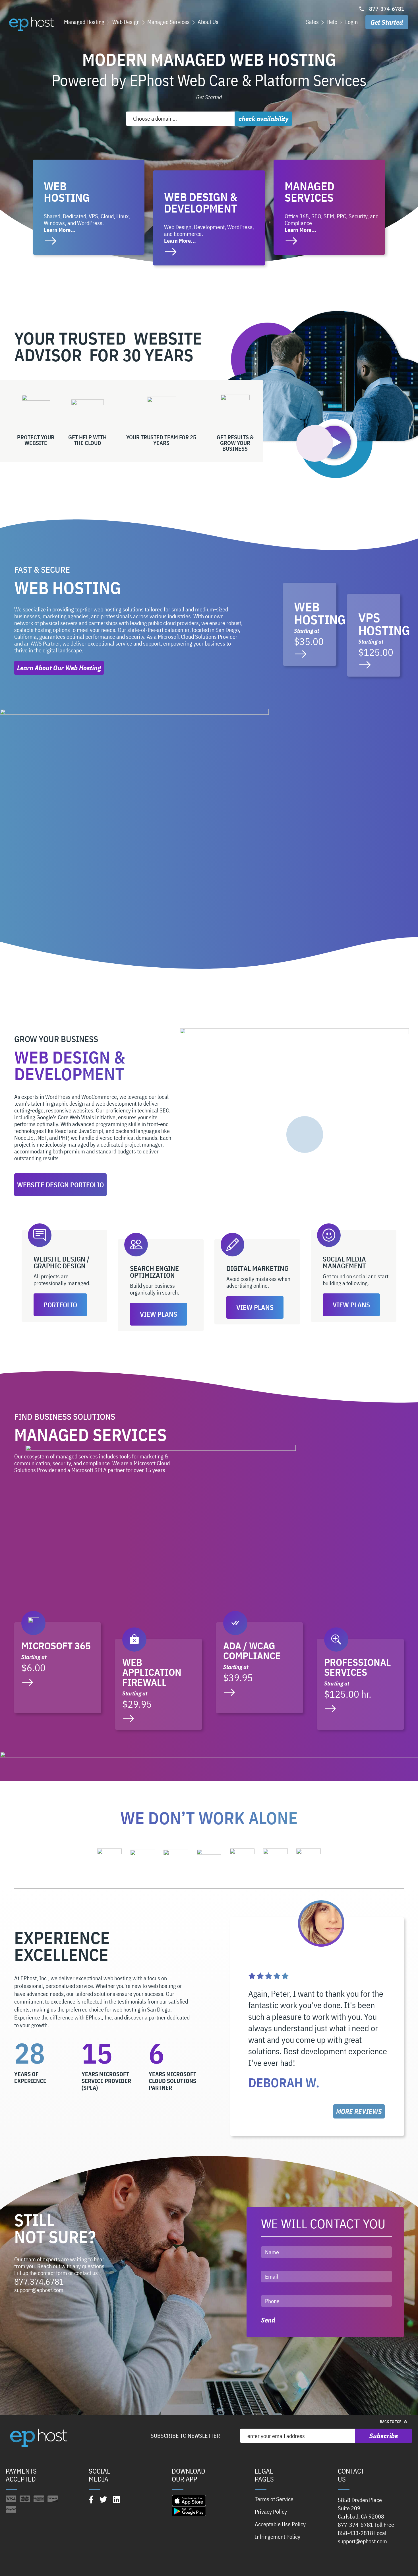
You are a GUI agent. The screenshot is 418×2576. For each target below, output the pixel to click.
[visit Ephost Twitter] (103, 2499)
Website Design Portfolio (60, 1185)
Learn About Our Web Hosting (59, 668)
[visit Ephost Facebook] (91, 2499)
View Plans (159, 1314)
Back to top (391, 2422)
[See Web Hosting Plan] (310, 624)
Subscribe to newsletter (185, 2436)
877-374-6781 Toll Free (366, 2525)
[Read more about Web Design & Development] (209, 218)
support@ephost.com (39, 2290)
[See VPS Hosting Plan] (374, 635)
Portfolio (60, 1305)
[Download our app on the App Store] (189, 2500)
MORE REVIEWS (359, 2111)
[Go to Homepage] (31, 24)
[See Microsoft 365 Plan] (58, 1668)
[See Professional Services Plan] (360, 1684)
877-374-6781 (387, 9)
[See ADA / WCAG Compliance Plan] (259, 1668)
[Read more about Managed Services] (329, 207)
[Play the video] (334, 442)
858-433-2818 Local (362, 2533)
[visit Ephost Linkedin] (117, 2499)
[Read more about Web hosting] (89, 207)
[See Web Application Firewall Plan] (159, 1684)
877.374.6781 (39, 2281)
